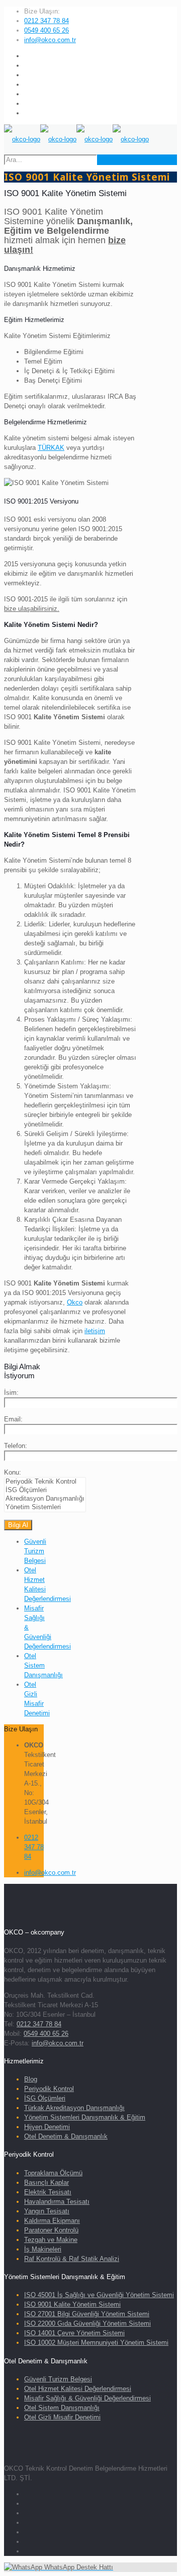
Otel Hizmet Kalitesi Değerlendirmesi (78, 2389)
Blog (31, 2079)
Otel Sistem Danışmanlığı (43, 1665)
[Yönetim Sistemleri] (45, 1507)
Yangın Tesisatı (47, 2211)
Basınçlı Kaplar (47, 2183)
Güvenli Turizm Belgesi (35, 1551)
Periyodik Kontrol (49, 2089)
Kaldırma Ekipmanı (52, 2221)
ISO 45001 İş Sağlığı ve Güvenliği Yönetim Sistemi (99, 2295)
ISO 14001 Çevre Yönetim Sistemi (74, 2333)
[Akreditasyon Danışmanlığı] (45, 1499)
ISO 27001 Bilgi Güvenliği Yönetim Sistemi (87, 2314)
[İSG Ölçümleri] (45, 1490)
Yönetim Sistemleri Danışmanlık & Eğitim (85, 2117)
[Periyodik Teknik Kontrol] (45, 1482)
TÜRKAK (51, 448)
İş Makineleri (43, 2249)
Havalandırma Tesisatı (57, 2202)
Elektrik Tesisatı (48, 2192)
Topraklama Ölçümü (53, 2173)
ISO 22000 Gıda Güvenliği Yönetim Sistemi (87, 2323)
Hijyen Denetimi (47, 2127)
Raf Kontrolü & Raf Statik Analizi (72, 2259)
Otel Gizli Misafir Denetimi (62, 2417)
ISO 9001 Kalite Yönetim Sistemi (72, 2304)
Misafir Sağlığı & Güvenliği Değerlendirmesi (87, 2398)
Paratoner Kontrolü (51, 2230)
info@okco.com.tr (50, 40)
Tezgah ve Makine (51, 2240)
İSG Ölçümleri (45, 2098)
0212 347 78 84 (47, 21)
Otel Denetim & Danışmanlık (66, 2136)
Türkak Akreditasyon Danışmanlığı (74, 2108)
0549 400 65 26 (47, 30)
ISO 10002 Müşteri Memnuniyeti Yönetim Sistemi (96, 2343)
